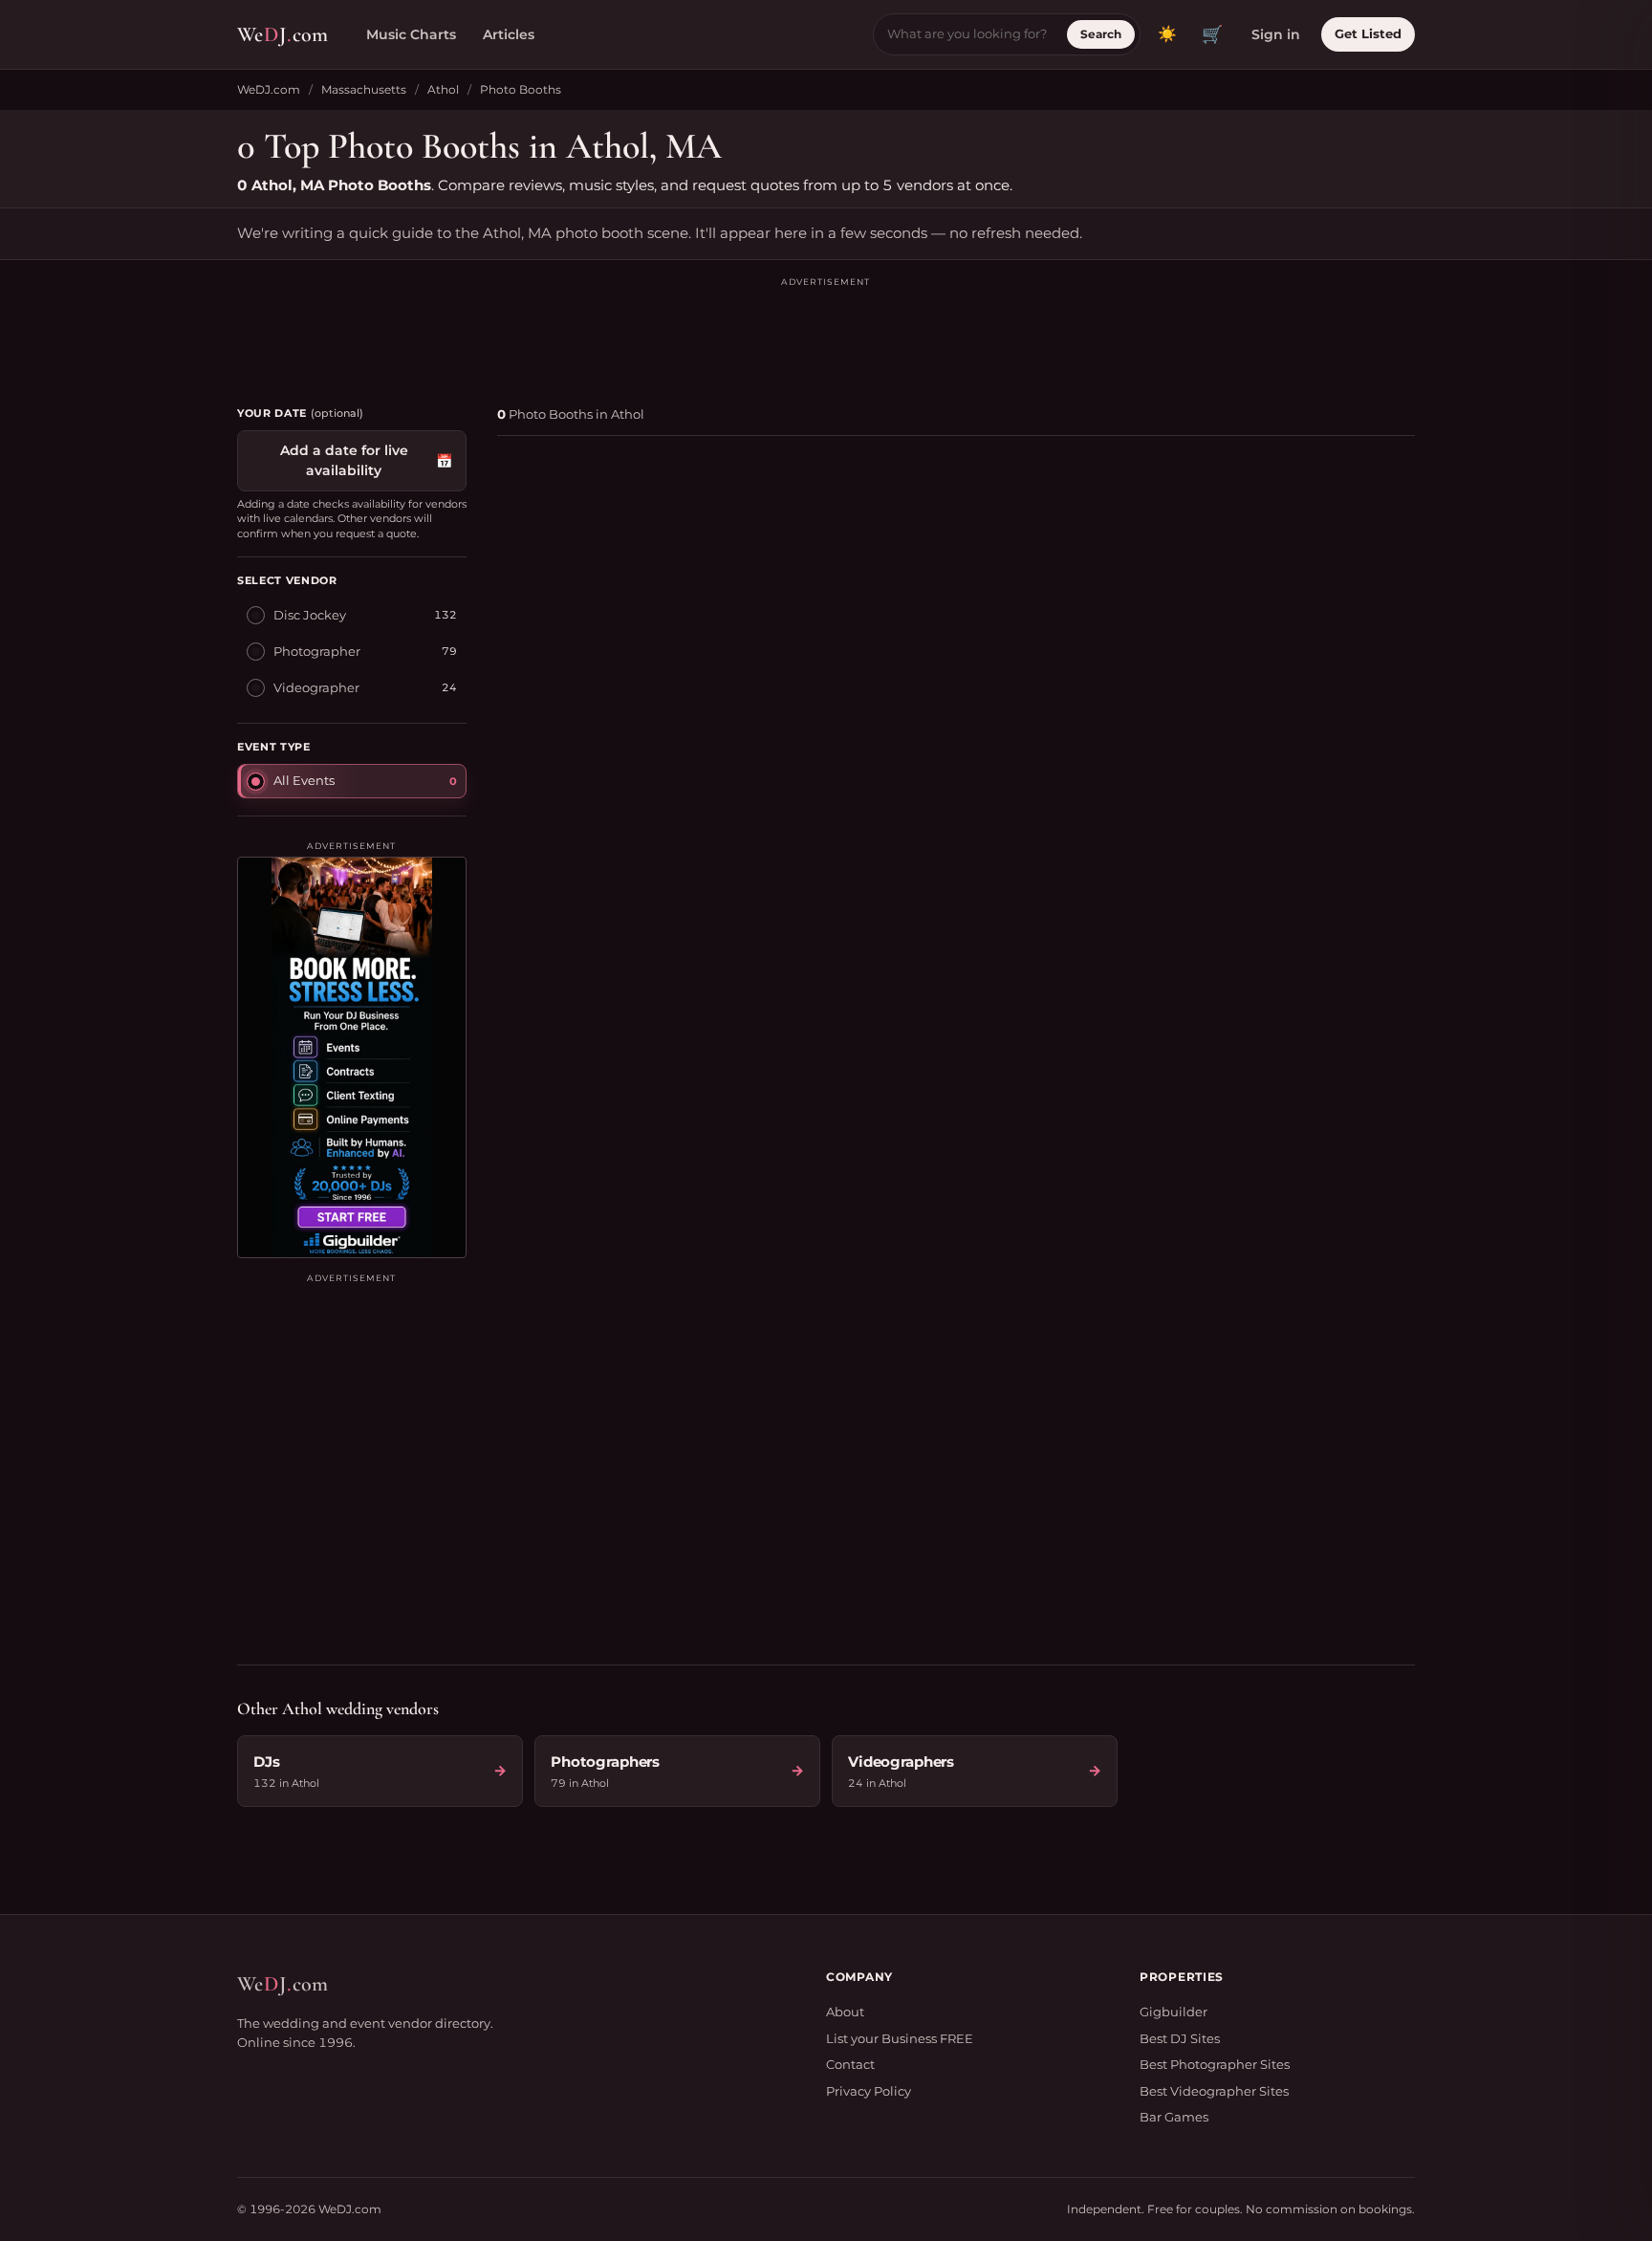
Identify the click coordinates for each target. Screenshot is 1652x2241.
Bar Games (1174, 2117)
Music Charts (411, 34)
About (845, 2012)
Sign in (1276, 34)
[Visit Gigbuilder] (352, 1057)
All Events (304, 780)
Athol (443, 89)
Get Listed (1368, 33)
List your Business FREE (900, 2038)
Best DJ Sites (1180, 2038)
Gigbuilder (1174, 2012)
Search (1101, 34)
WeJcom (283, 34)
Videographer (316, 687)
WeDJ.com (269, 89)
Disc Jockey (310, 615)
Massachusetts (364, 89)
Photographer (317, 651)
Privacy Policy (869, 2091)
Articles (509, 34)
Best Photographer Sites (1215, 2064)
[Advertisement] (826, 333)
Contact (850, 2064)
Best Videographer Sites (1214, 2091)
